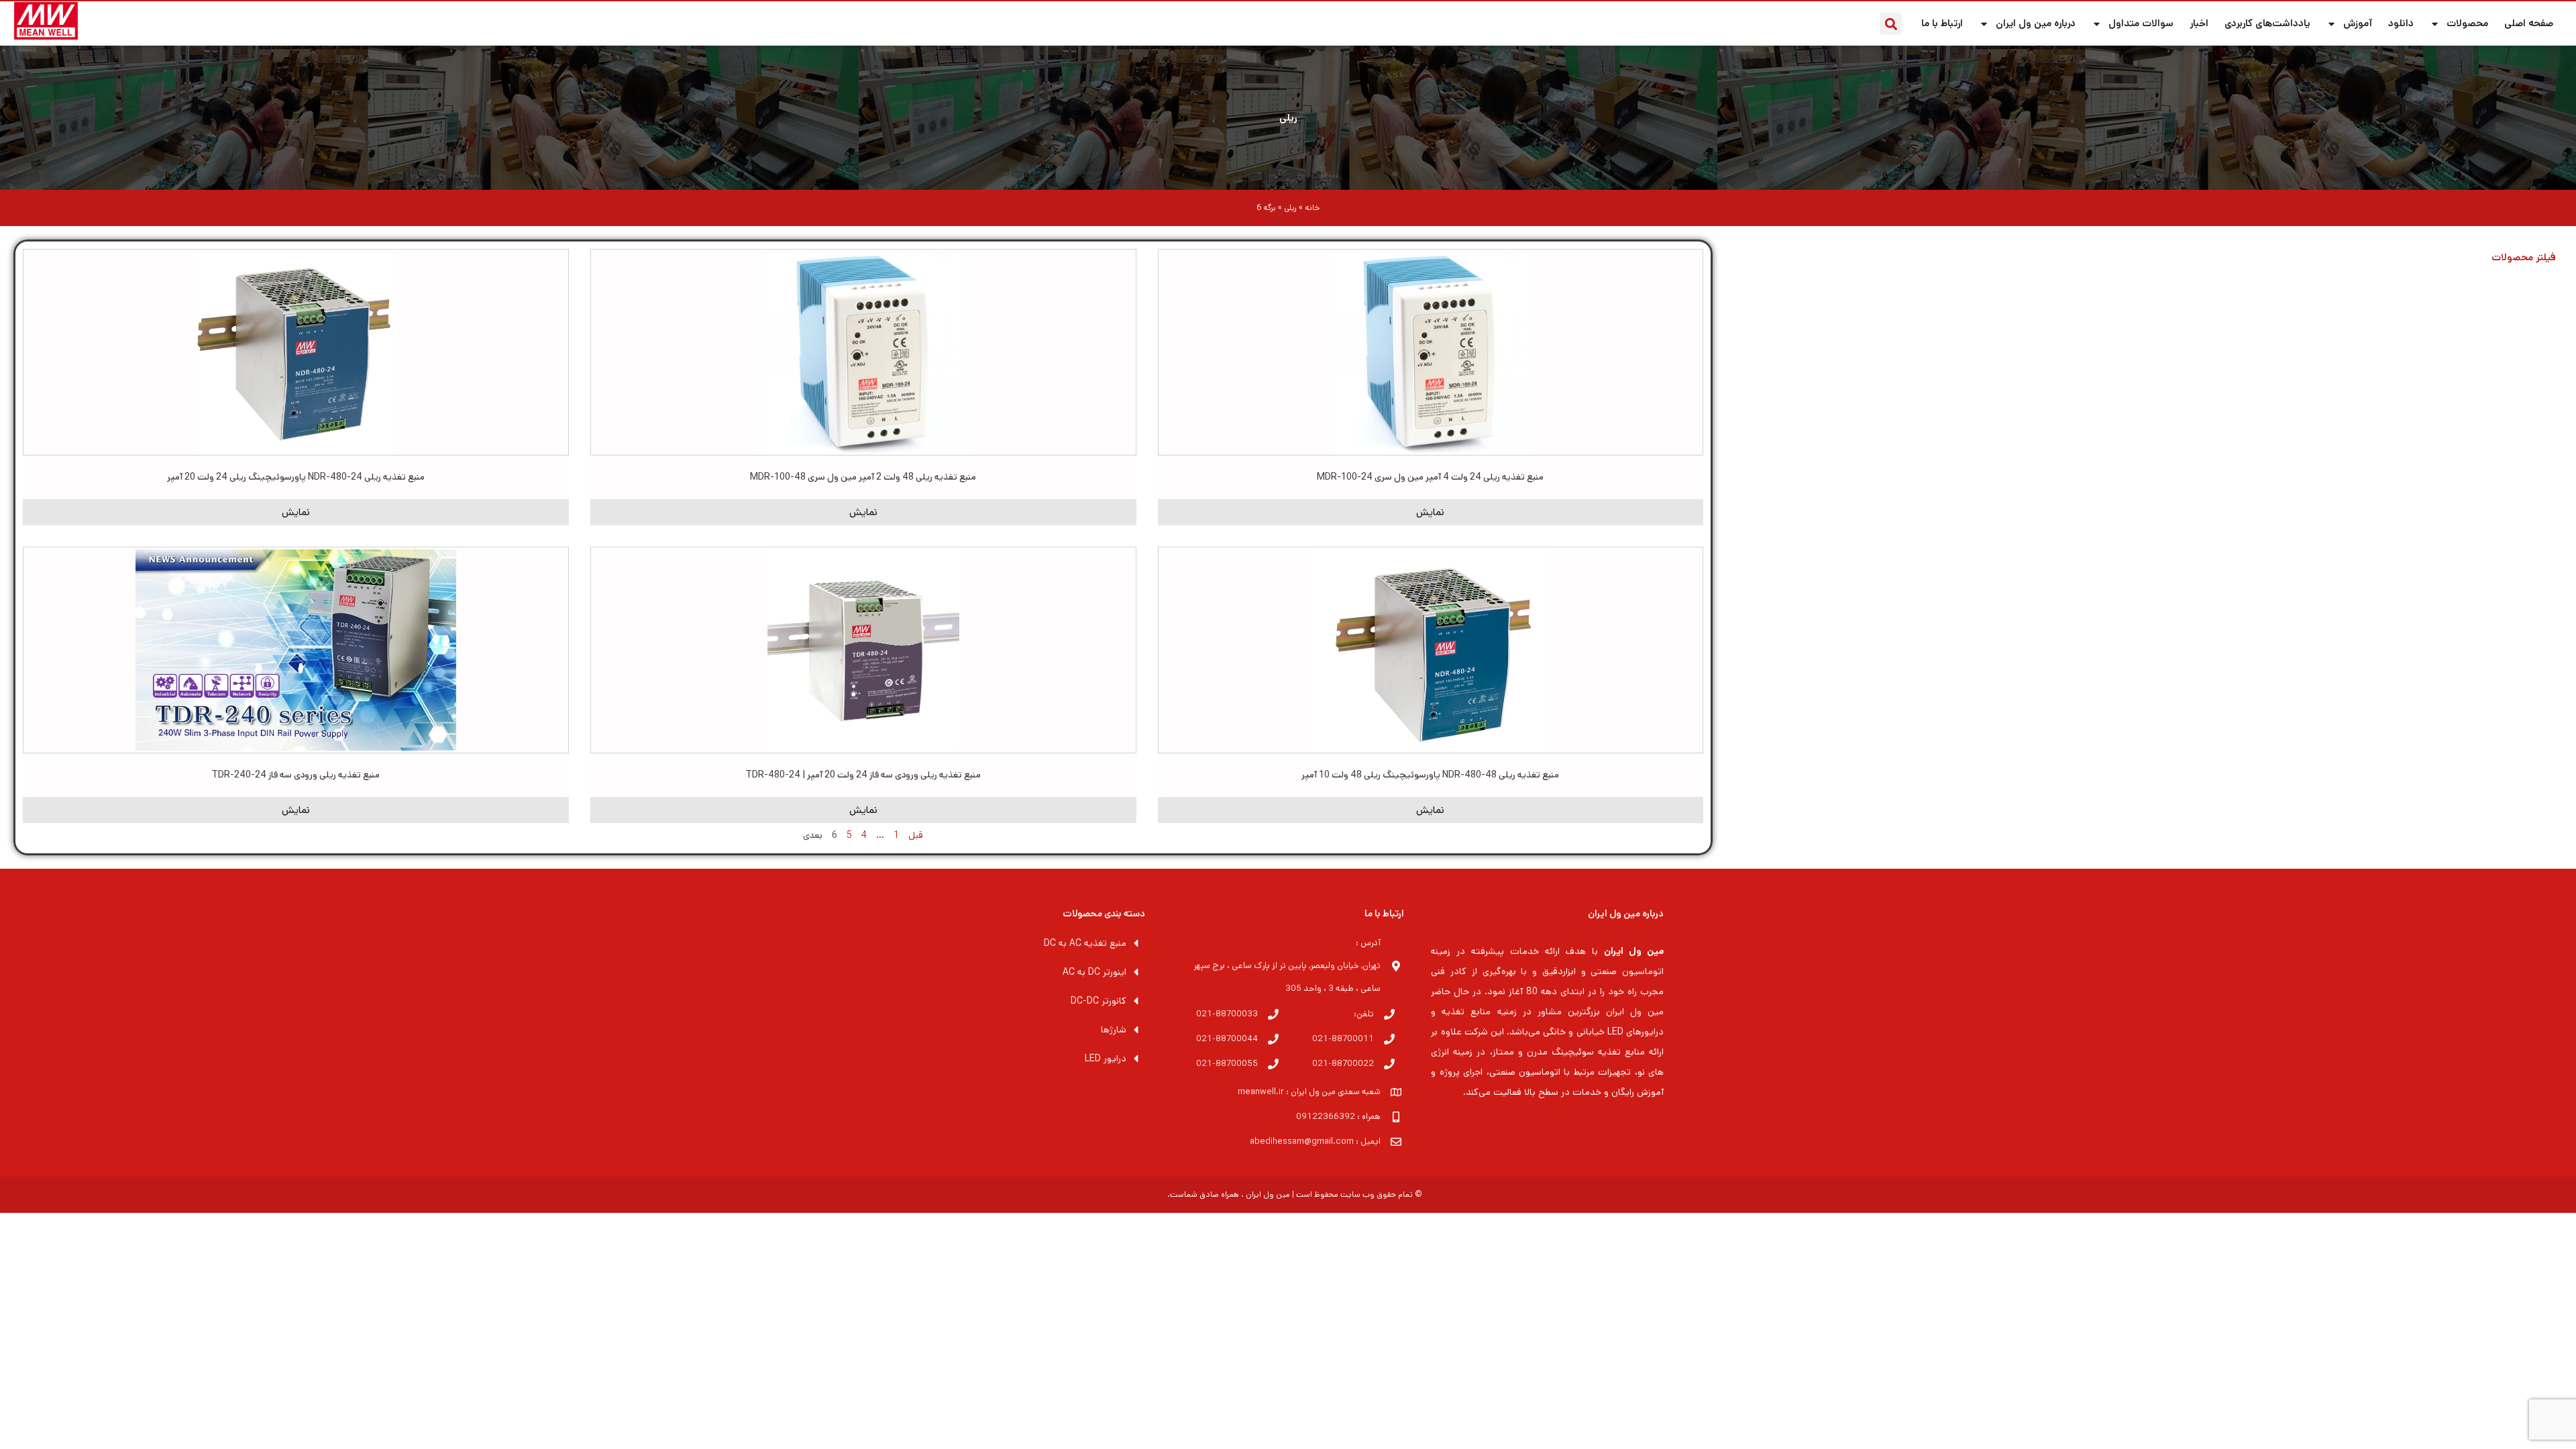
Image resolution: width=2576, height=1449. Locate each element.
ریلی (1288, 118)
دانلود (2401, 23)
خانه (1312, 208)
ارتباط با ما (1942, 23)
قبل (916, 835)
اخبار (2199, 23)
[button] (1891, 24)
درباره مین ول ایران (2036, 23)
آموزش (2358, 23)
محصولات (2467, 23)
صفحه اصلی (2529, 23)
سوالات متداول (2141, 23)
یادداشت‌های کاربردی (2267, 23)
